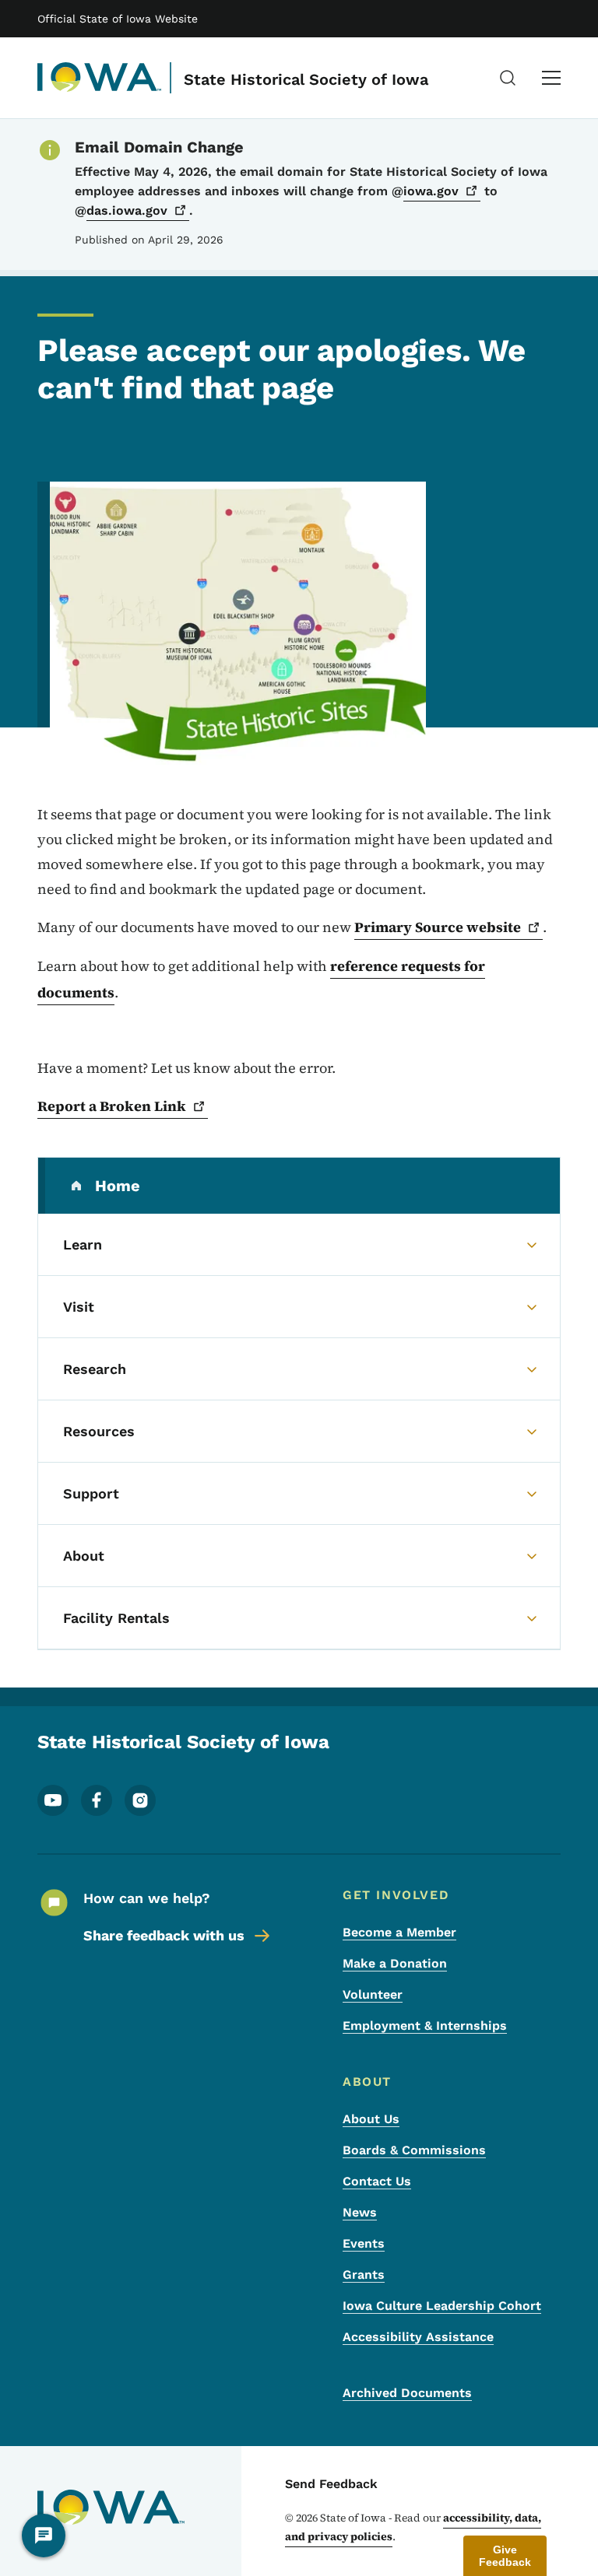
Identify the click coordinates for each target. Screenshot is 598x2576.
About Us (371, 2119)
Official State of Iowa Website (118, 19)
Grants (364, 2275)
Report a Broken (112, 1106)
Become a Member (399, 1932)
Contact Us (377, 2181)
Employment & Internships (425, 2026)
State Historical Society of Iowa (306, 79)
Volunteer (373, 1994)
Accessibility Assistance (418, 2337)
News (360, 2212)
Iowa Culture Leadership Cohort (442, 2306)
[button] (505, 2556)
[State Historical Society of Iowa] (100, 78)
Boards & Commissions (414, 2150)
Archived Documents (407, 2393)
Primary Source (438, 927)
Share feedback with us (164, 1935)
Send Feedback (331, 2484)
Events (364, 2243)
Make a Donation (395, 1963)
